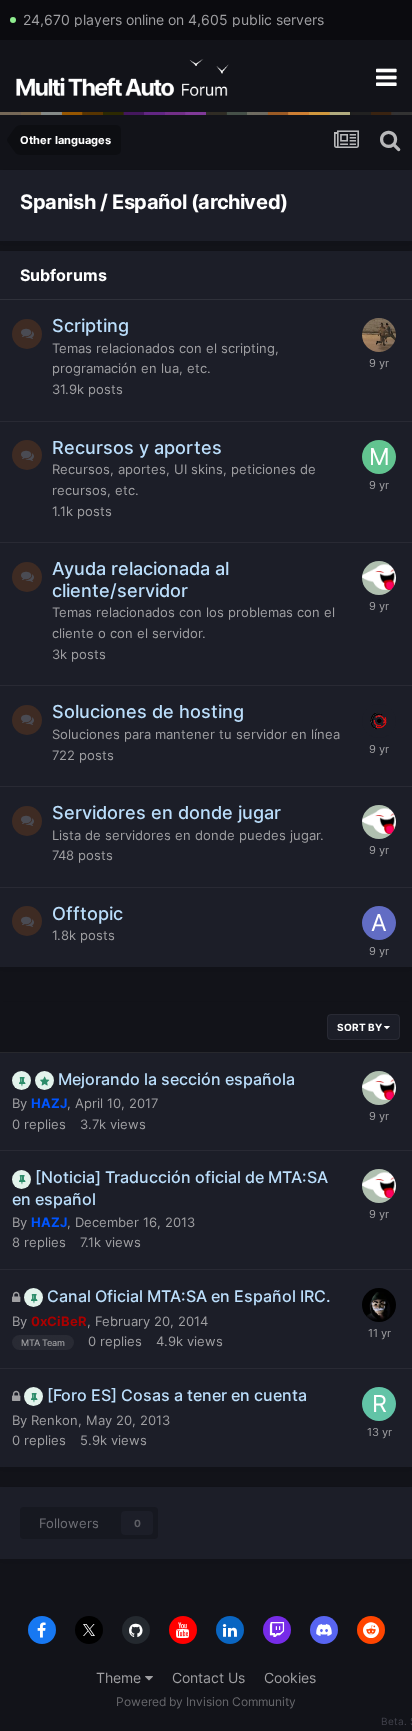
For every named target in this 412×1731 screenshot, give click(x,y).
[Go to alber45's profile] (379, 923)
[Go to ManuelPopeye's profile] (379, 457)
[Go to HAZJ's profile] (379, 578)
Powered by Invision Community (206, 1701)
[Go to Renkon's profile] (379, 1404)
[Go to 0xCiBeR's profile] (379, 1305)
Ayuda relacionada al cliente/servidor (140, 579)
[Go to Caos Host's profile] (379, 721)
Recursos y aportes (137, 447)
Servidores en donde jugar (166, 812)
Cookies (290, 1677)
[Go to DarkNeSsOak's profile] (379, 335)
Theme (120, 1677)
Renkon (54, 1420)
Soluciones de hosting (148, 711)
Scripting (90, 325)
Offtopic (87, 913)
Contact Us (208, 1677)
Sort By (360, 1027)
